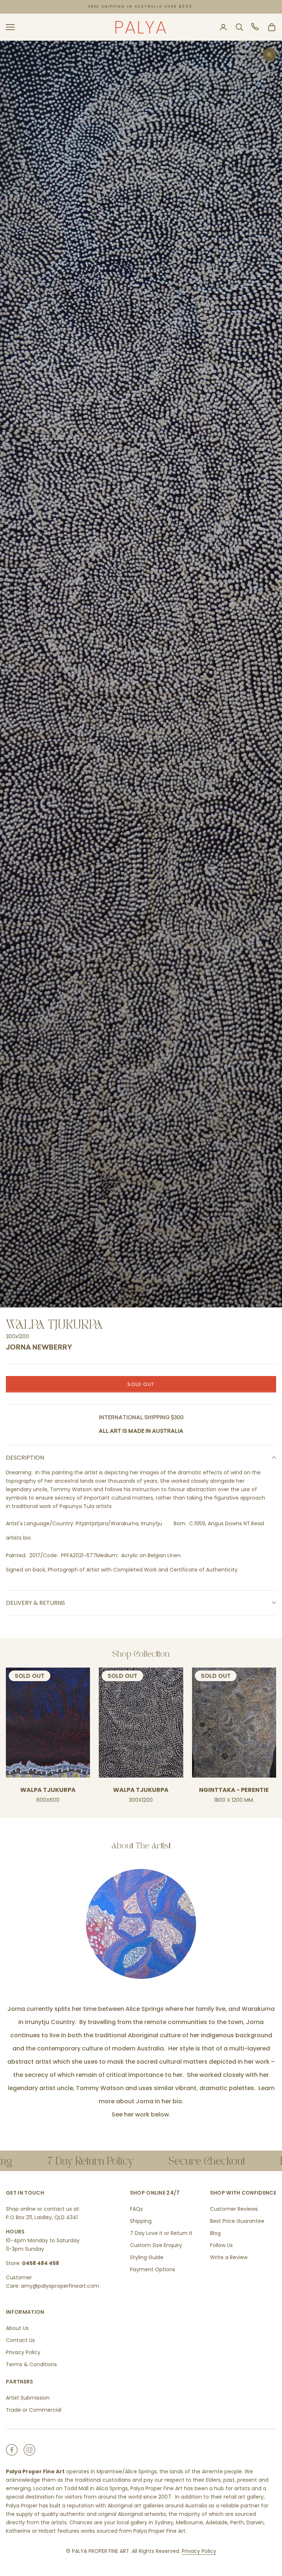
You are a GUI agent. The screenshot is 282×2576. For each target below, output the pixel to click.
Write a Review (229, 2257)
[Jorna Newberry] (141, 1924)
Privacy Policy (23, 2352)
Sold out (141, 1384)
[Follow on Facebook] (12, 2450)
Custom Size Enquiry (156, 2245)
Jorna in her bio (158, 2101)
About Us (17, 2328)
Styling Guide (147, 2257)
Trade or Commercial (34, 2410)
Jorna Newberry (39, 1348)
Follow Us (221, 2245)
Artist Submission (28, 2398)
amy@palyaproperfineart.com (60, 2286)
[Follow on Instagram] (29, 2450)
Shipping (141, 2221)
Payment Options (153, 2269)
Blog (215, 2233)
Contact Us (20, 2340)
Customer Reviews (234, 2209)
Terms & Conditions (31, 2364)
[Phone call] (256, 27)
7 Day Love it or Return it (161, 2233)
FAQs (136, 2209)
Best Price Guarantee (237, 2221)
